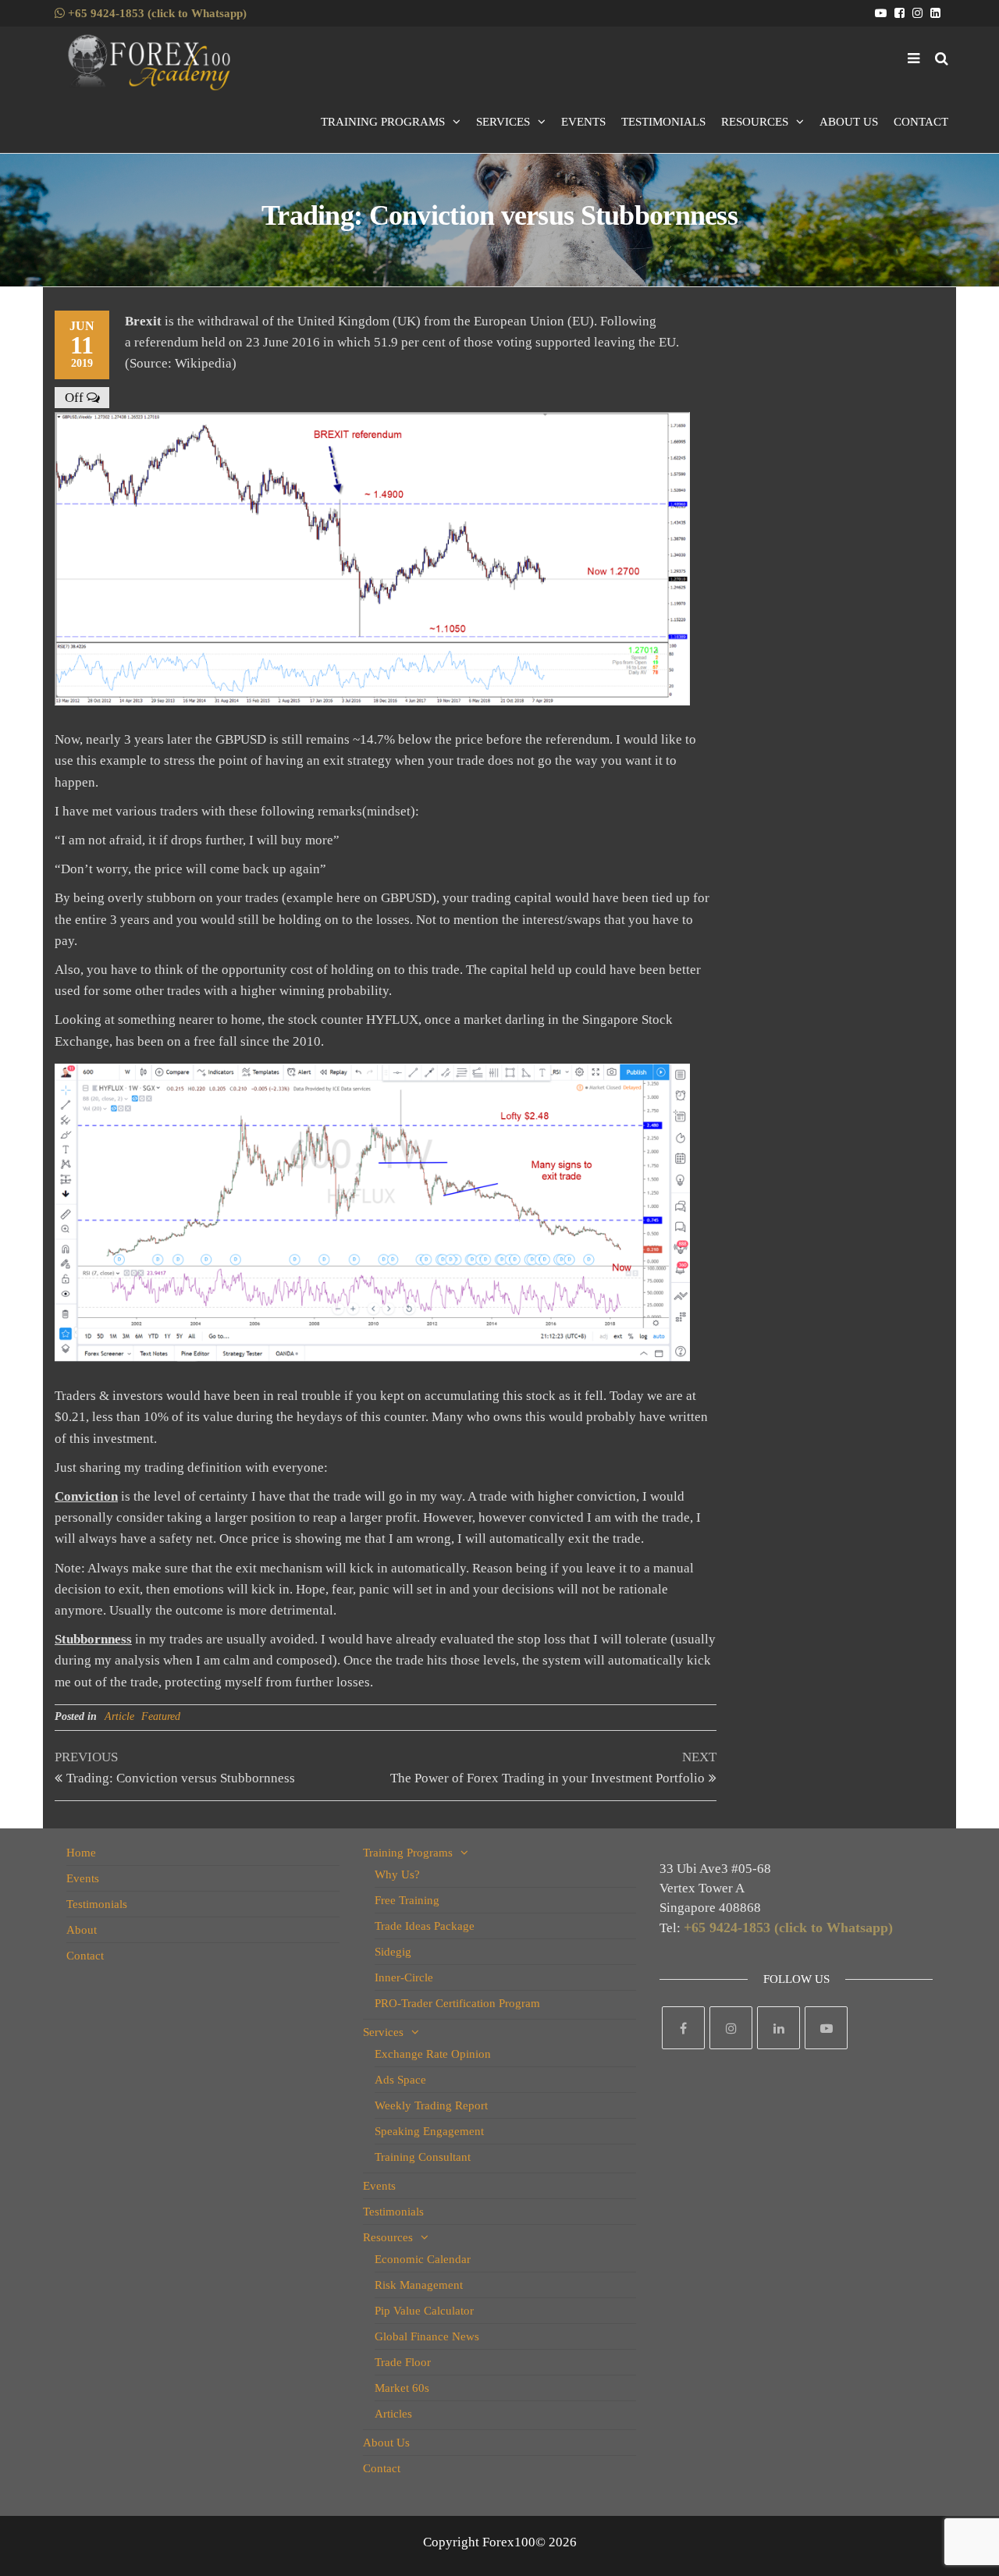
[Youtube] (826, 2028)
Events (583, 122)
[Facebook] (683, 2028)
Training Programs (383, 122)
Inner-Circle (404, 1977)
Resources (755, 122)
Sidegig (393, 1952)
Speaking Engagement (429, 2131)
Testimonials (663, 122)
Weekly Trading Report (431, 2105)
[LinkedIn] (779, 2028)
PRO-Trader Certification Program (457, 2003)
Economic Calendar (423, 2259)
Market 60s (402, 2388)
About (82, 1930)
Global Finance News (427, 2336)
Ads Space (400, 2080)
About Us (849, 122)
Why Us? (397, 1874)
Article (119, 1716)
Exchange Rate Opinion (433, 2054)
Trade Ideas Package (425, 1926)
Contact (921, 122)
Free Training (407, 1900)
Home (81, 1853)
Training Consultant (423, 2157)
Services (503, 122)
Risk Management (419, 2285)
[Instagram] (731, 2028)
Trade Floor (403, 2362)
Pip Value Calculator (424, 2311)
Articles (393, 2414)
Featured (161, 1716)
